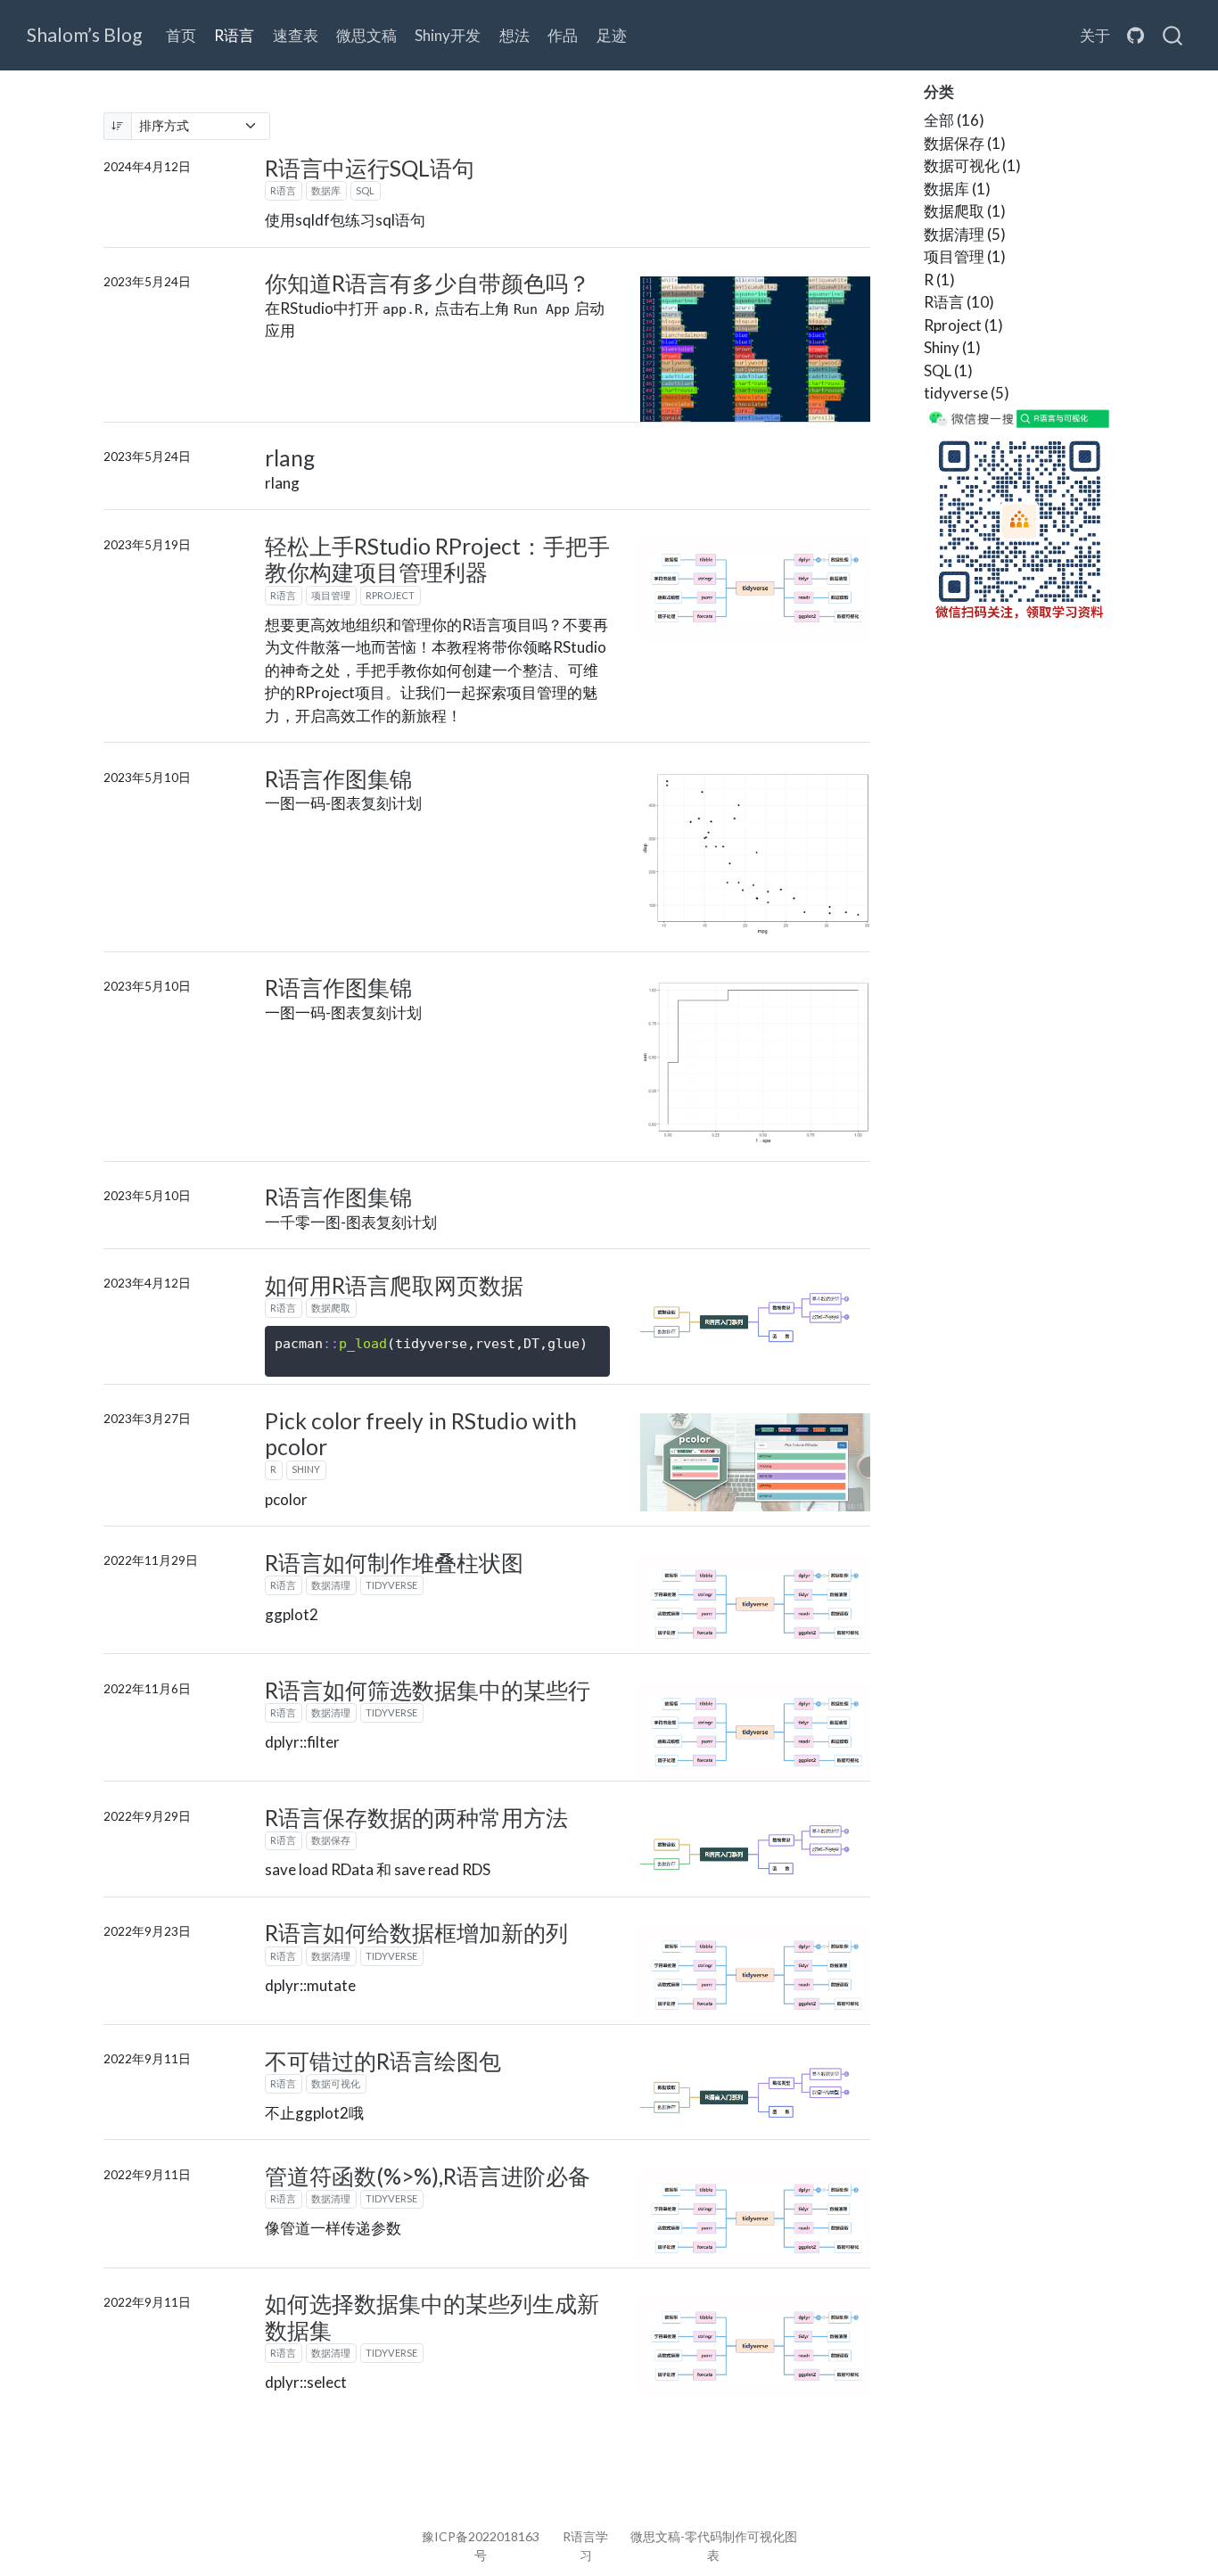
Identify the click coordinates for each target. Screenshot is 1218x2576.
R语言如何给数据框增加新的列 (416, 1933)
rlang (290, 458)
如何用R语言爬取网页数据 (394, 1285)
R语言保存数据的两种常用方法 (416, 1818)
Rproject (390, 595)
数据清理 (331, 1585)
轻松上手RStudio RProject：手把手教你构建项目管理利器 (437, 560)
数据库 (326, 190)
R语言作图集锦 (338, 779)
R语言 (283, 190)
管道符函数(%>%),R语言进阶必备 (428, 2176)
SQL (365, 190)
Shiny (306, 1469)
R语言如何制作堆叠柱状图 (394, 1563)
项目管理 (331, 595)
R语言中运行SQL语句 (370, 168)
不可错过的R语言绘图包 (383, 2061)
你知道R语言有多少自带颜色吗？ (428, 283)
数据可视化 (336, 2083)
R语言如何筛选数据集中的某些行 (428, 1690)
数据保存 (331, 1840)
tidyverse (391, 1585)
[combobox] (1173, 36)
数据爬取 (331, 1308)
